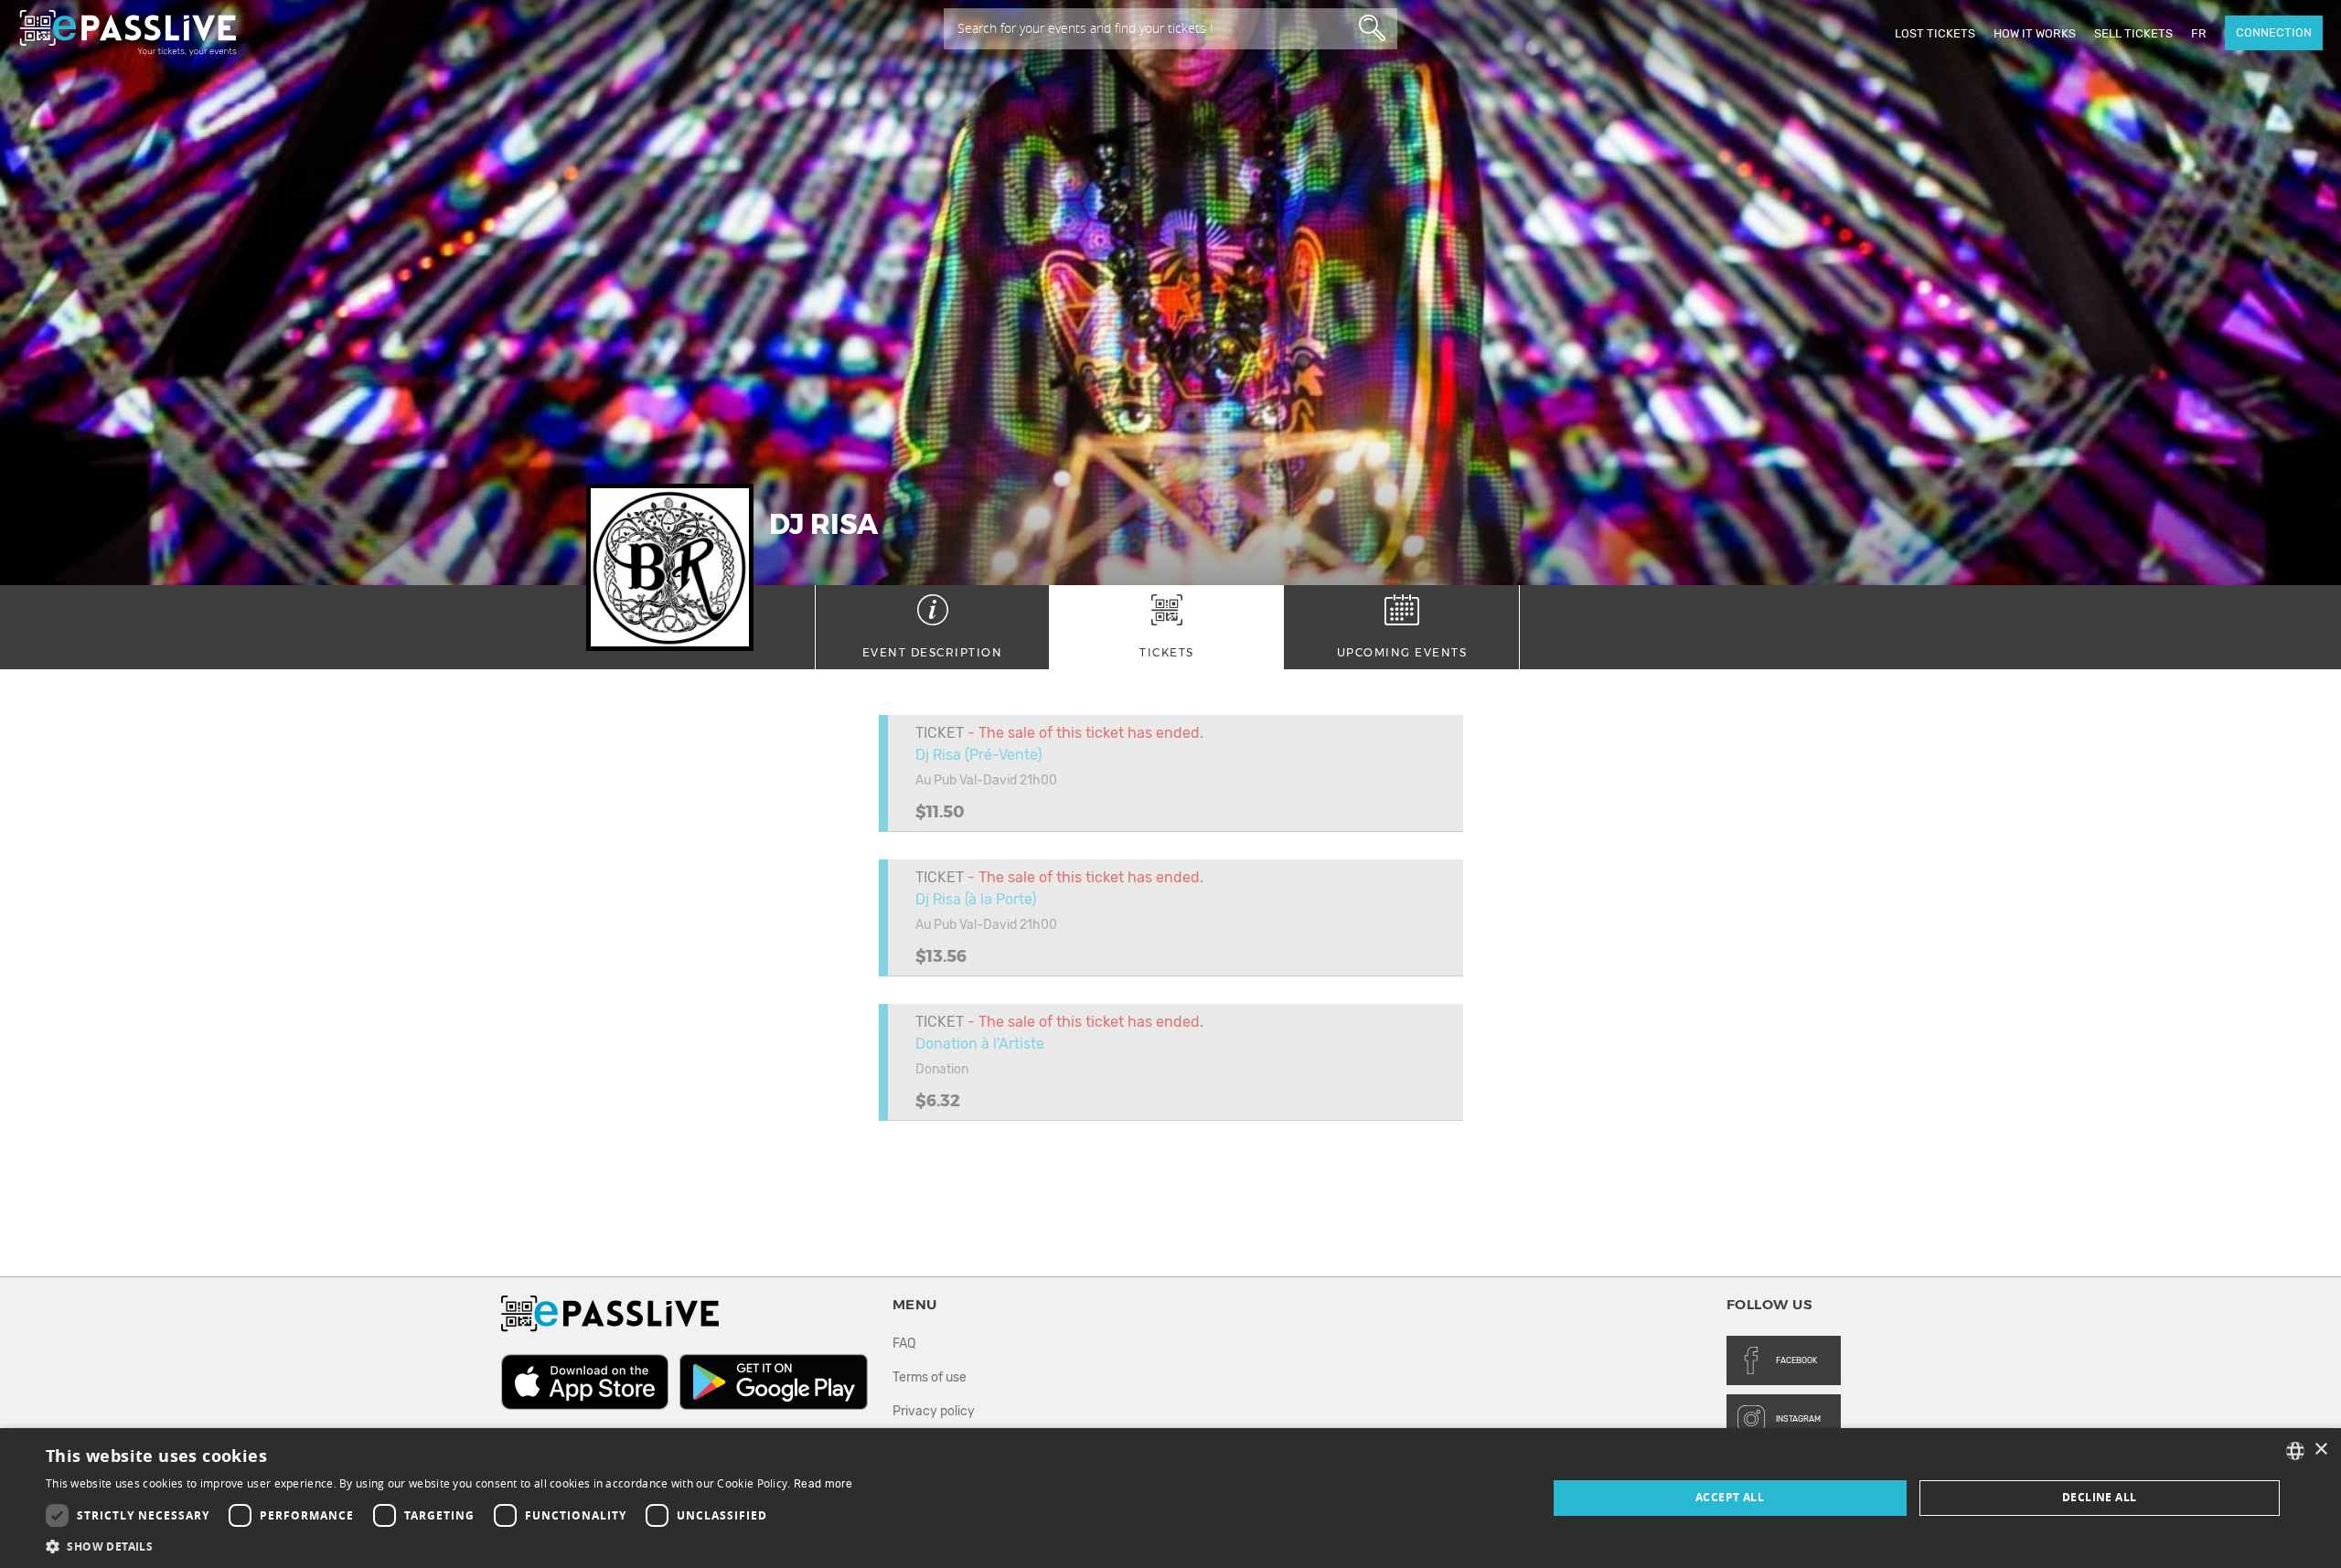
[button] (449, 1546)
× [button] (2320, 1450)
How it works (2035, 33)
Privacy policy (934, 1411)
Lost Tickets (1935, 33)
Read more (823, 1484)
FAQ (904, 1344)
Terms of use (930, 1377)
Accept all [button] (1730, 1497)
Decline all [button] (2099, 1497)
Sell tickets (2133, 33)
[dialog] (1170, 1498)
